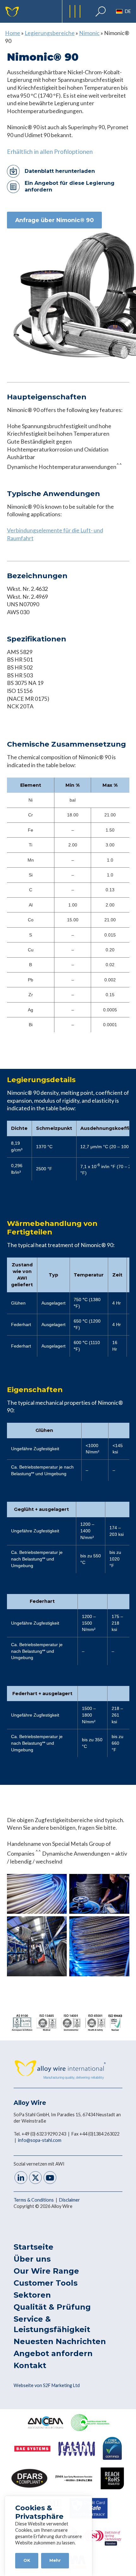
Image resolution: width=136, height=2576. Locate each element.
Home (13, 33)
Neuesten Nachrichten (60, 2341)
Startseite (34, 2247)
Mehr (55, 2560)
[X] (35, 2178)
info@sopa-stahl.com (40, 2140)
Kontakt (30, 2365)
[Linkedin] (21, 2178)
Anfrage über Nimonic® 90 (54, 220)
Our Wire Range (46, 2271)
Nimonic (89, 33)
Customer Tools (46, 2283)
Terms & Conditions (34, 2200)
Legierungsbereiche (50, 33)
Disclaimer (70, 2200)
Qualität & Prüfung (52, 2307)
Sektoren (32, 2295)
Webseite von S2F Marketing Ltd (47, 2385)
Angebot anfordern (53, 2353)
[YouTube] (50, 2178)
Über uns (32, 2259)
